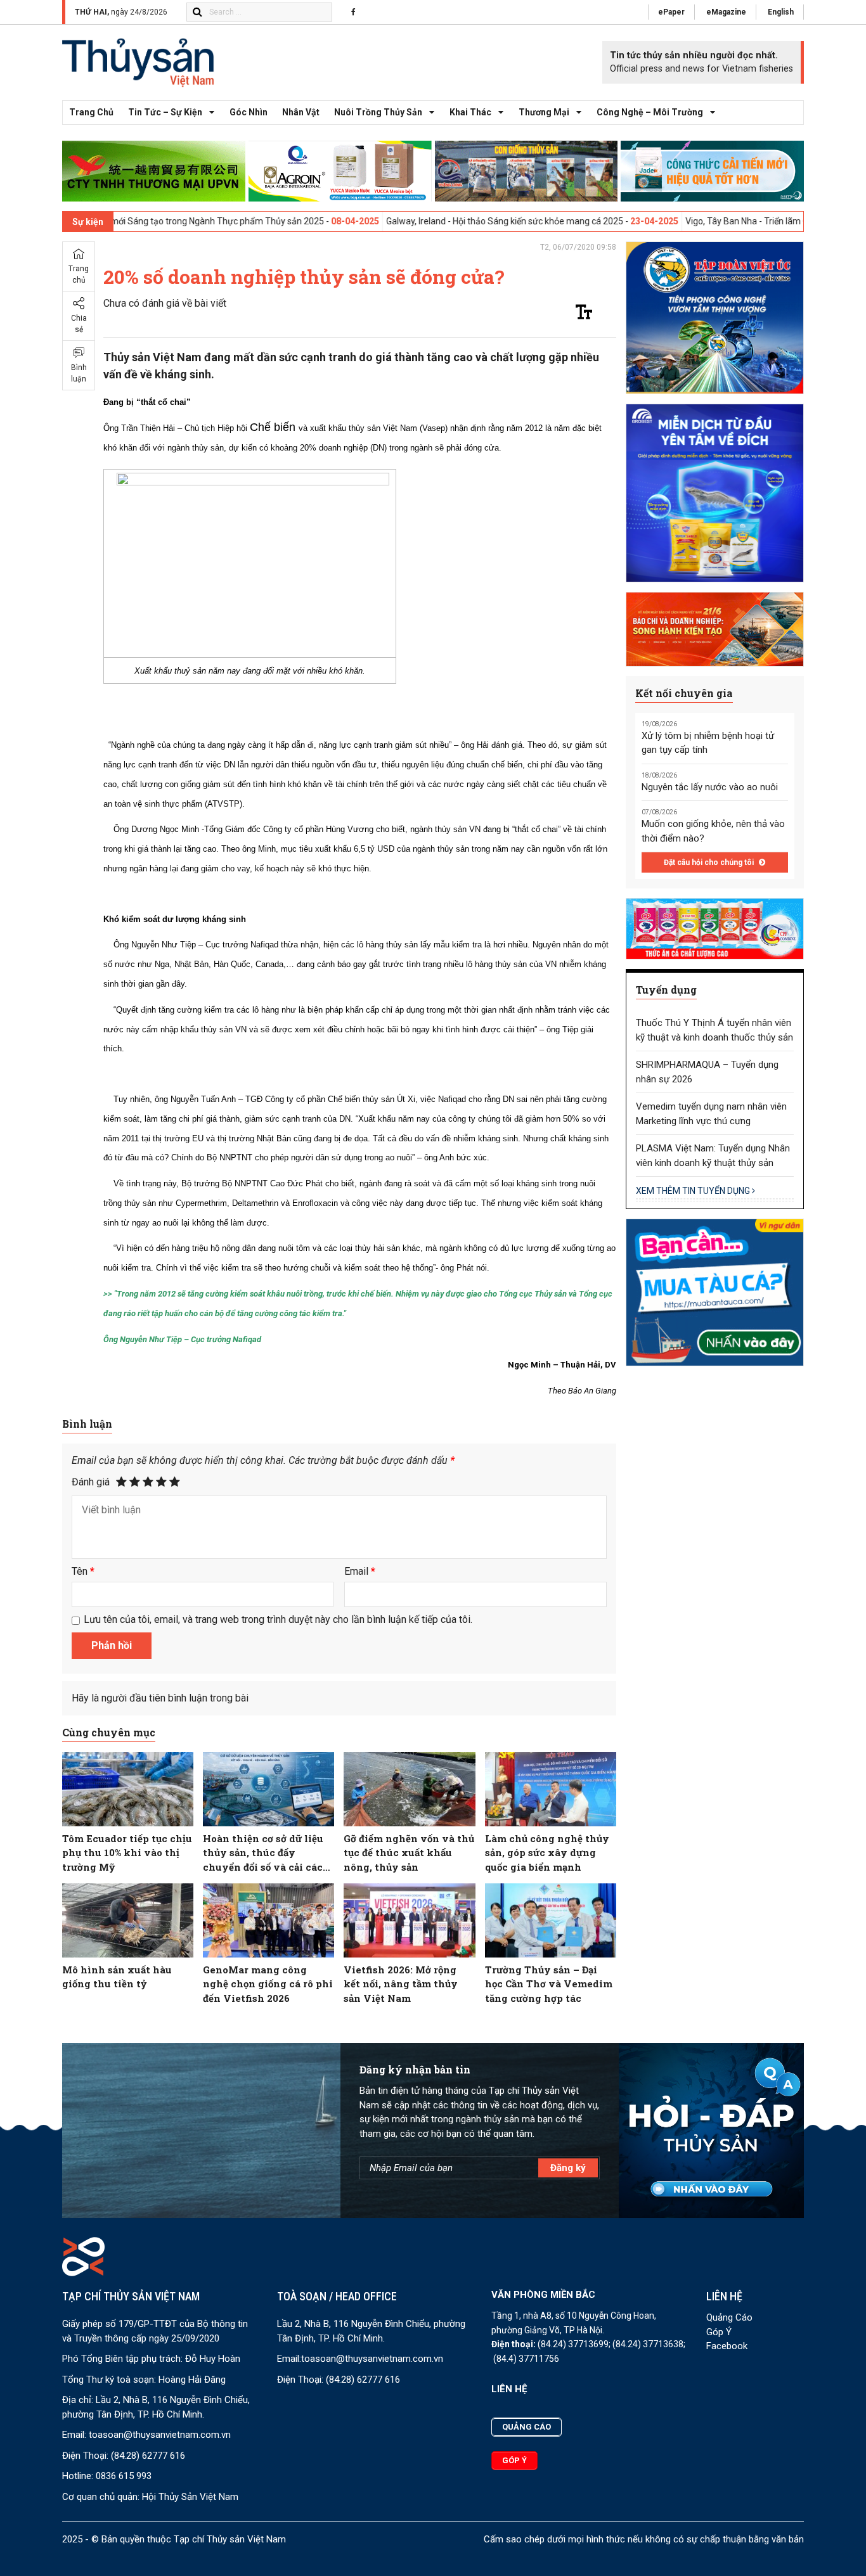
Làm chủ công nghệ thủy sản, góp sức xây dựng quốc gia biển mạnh (547, 1853)
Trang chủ (91, 112)
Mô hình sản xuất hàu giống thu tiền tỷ (117, 1977)
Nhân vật (301, 112)
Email (360, 1571)
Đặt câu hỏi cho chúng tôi (710, 862)
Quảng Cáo (729, 2317)
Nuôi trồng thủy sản (378, 112)
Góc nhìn (249, 112)
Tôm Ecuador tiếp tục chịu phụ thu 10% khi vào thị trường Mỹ (127, 1853)
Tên (83, 1571)
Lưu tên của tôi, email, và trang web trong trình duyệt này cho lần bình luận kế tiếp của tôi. (278, 1619)
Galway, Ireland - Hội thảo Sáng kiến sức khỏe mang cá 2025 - (421, 221)
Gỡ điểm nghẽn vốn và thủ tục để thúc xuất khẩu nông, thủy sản (409, 1853)
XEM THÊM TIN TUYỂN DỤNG (694, 1191)
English (781, 12)
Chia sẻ (79, 324)
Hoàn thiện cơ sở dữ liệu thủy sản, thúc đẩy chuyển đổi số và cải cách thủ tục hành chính (266, 1853)
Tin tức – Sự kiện (165, 112)
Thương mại (544, 112)
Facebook (727, 2346)
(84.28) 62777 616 (148, 2456)
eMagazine (726, 12)
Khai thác (470, 112)
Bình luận (79, 373)
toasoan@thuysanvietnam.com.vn (160, 2435)
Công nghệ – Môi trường (650, 112)
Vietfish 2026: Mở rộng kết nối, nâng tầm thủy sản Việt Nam (401, 1984)
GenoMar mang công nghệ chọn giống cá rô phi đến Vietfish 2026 (268, 1984)
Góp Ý (719, 2332)
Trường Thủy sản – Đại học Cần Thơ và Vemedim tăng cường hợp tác (549, 1984)
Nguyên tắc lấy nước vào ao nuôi (710, 787)
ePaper (671, 12)
